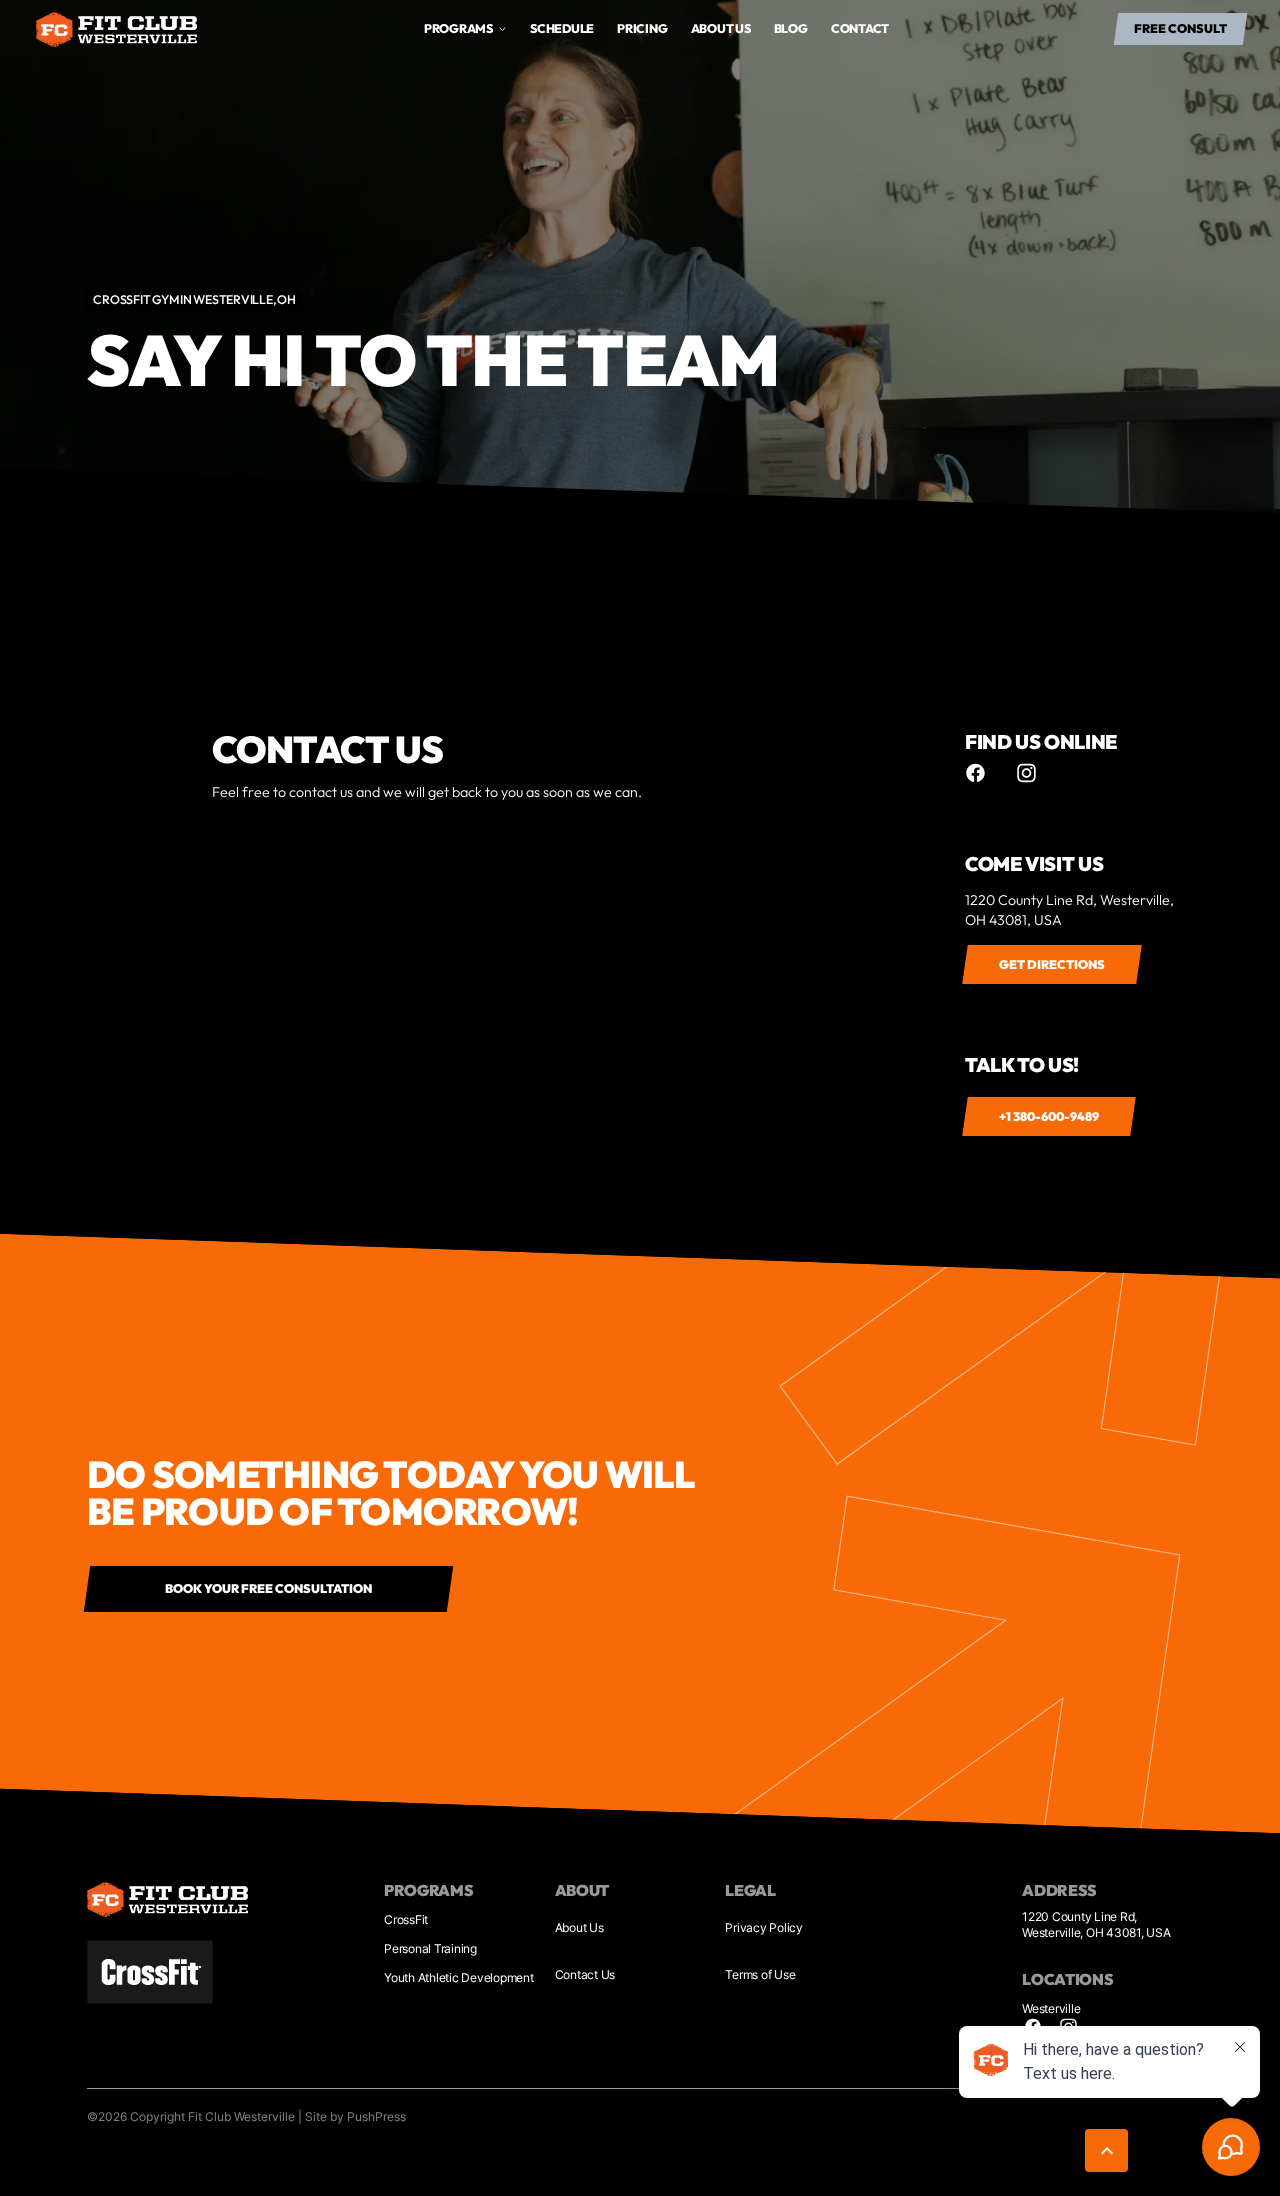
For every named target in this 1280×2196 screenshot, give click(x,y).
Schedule (562, 28)
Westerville (1051, 2008)
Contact (860, 28)
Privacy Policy (764, 1927)
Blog (791, 28)
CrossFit (406, 1919)
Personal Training (430, 1948)
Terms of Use (760, 1974)
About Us (579, 1927)
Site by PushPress (355, 2116)
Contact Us (585, 1974)
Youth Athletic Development (459, 1977)
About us (721, 28)
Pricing (642, 28)
